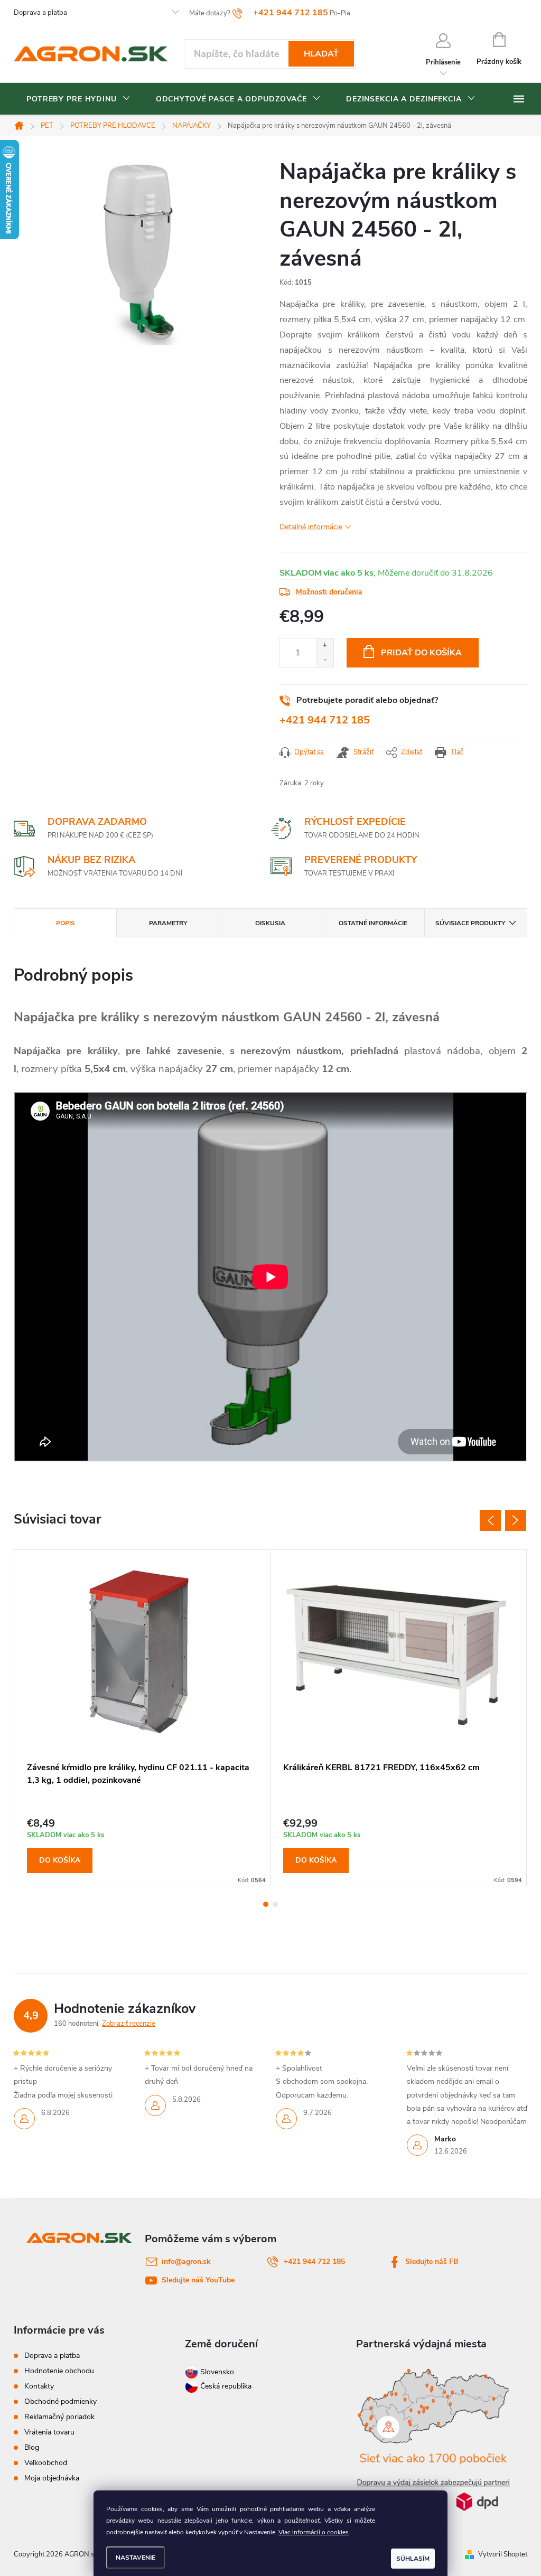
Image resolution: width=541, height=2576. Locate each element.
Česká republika (226, 2386)
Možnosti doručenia (329, 592)
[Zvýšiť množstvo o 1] (325, 646)
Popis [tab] (66, 923)
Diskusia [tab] (270, 923)
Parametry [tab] (168, 923)
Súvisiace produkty (470, 923)
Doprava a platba (40, 13)
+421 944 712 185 (325, 720)
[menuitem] (78, 99)
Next (516, 1520)
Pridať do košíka (421, 653)
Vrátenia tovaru (49, 2432)
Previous (490, 1520)
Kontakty (39, 2386)
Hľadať (321, 54)
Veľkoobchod (46, 2463)
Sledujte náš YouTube (198, 2280)
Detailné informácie (311, 527)
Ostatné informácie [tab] (373, 923)
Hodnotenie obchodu (59, 2371)
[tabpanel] (142, 1718)
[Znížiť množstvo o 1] (325, 660)
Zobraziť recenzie (129, 2024)
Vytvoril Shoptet (503, 2554)
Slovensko (216, 2372)
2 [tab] (275, 1904)
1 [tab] (266, 1904)
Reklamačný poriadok (59, 2417)
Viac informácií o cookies (314, 2532)
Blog (32, 2447)
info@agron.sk (186, 2262)
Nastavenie (136, 2558)
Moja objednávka (52, 2478)
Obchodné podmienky (60, 2401)
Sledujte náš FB (432, 2262)
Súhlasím (413, 2559)
